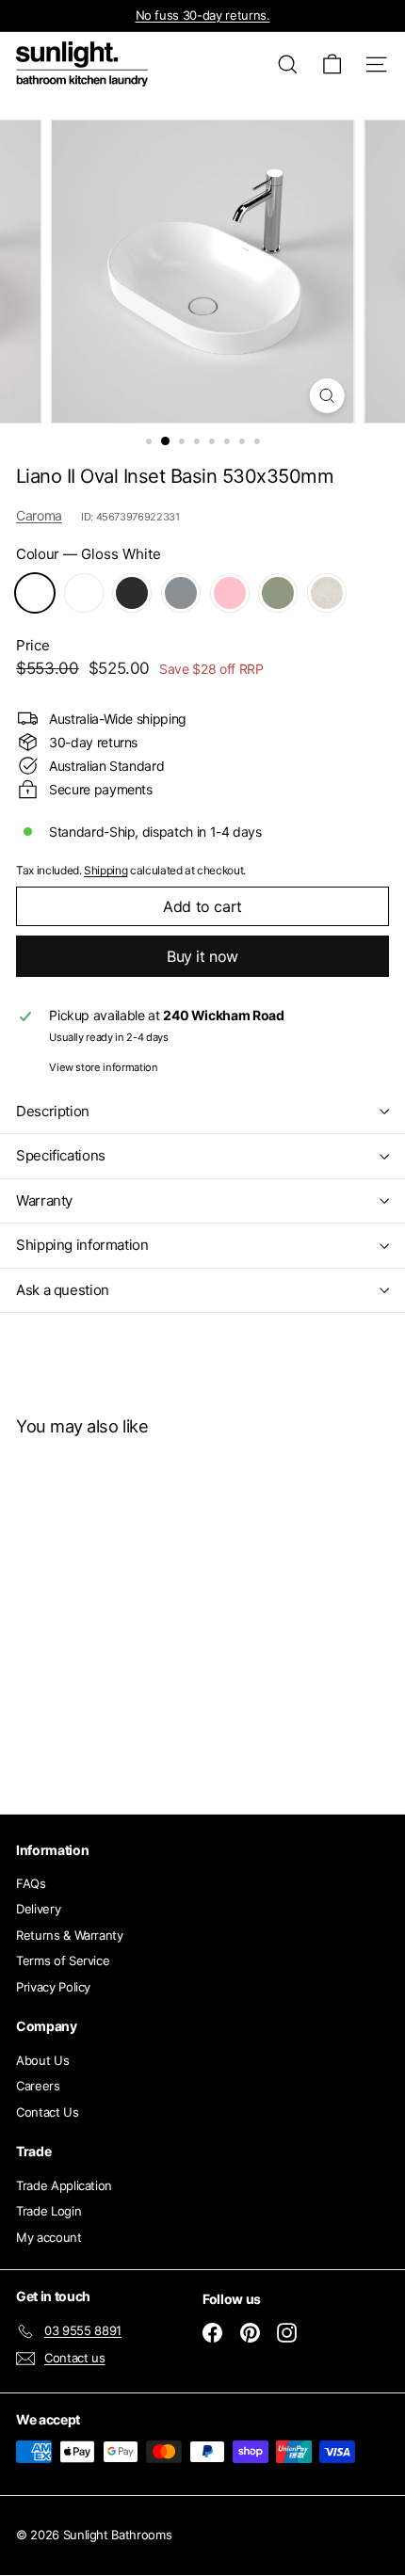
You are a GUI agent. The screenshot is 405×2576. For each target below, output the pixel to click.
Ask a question (63, 1290)
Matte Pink (230, 593)
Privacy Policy (53, 1987)
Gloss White (35, 593)
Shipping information (82, 1245)
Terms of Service (63, 1960)
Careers (38, 2086)
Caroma (39, 515)
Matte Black (132, 593)
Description (53, 1111)
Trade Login (49, 2211)
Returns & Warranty (70, 1935)
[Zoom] (326, 396)
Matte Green (278, 593)
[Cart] (332, 64)
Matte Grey (181, 593)
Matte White (84, 593)
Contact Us (48, 2112)
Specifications (61, 1155)
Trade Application (64, 2185)
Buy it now (202, 956)
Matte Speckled (327, 593)
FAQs (31, 1883)
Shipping (105, 870)
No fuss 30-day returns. (203, 15)
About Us (42, 2060)
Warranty (44, 1200)
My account (49, 2237)
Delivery (38, 1909)
